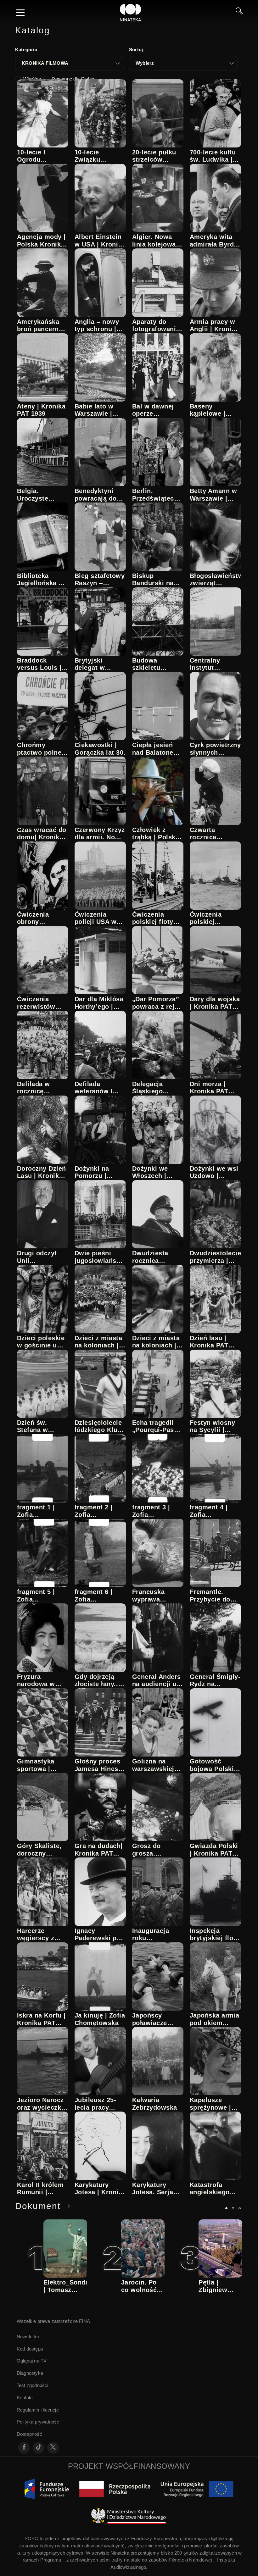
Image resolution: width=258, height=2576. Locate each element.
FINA (84, 2321)
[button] (70, 63)
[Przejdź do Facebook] (24, 2448)
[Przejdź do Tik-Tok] (39, 2448)
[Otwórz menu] (20, 13)
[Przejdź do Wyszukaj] (239, 13)
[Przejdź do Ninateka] (131, 13)
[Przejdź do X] (53, 2448)
